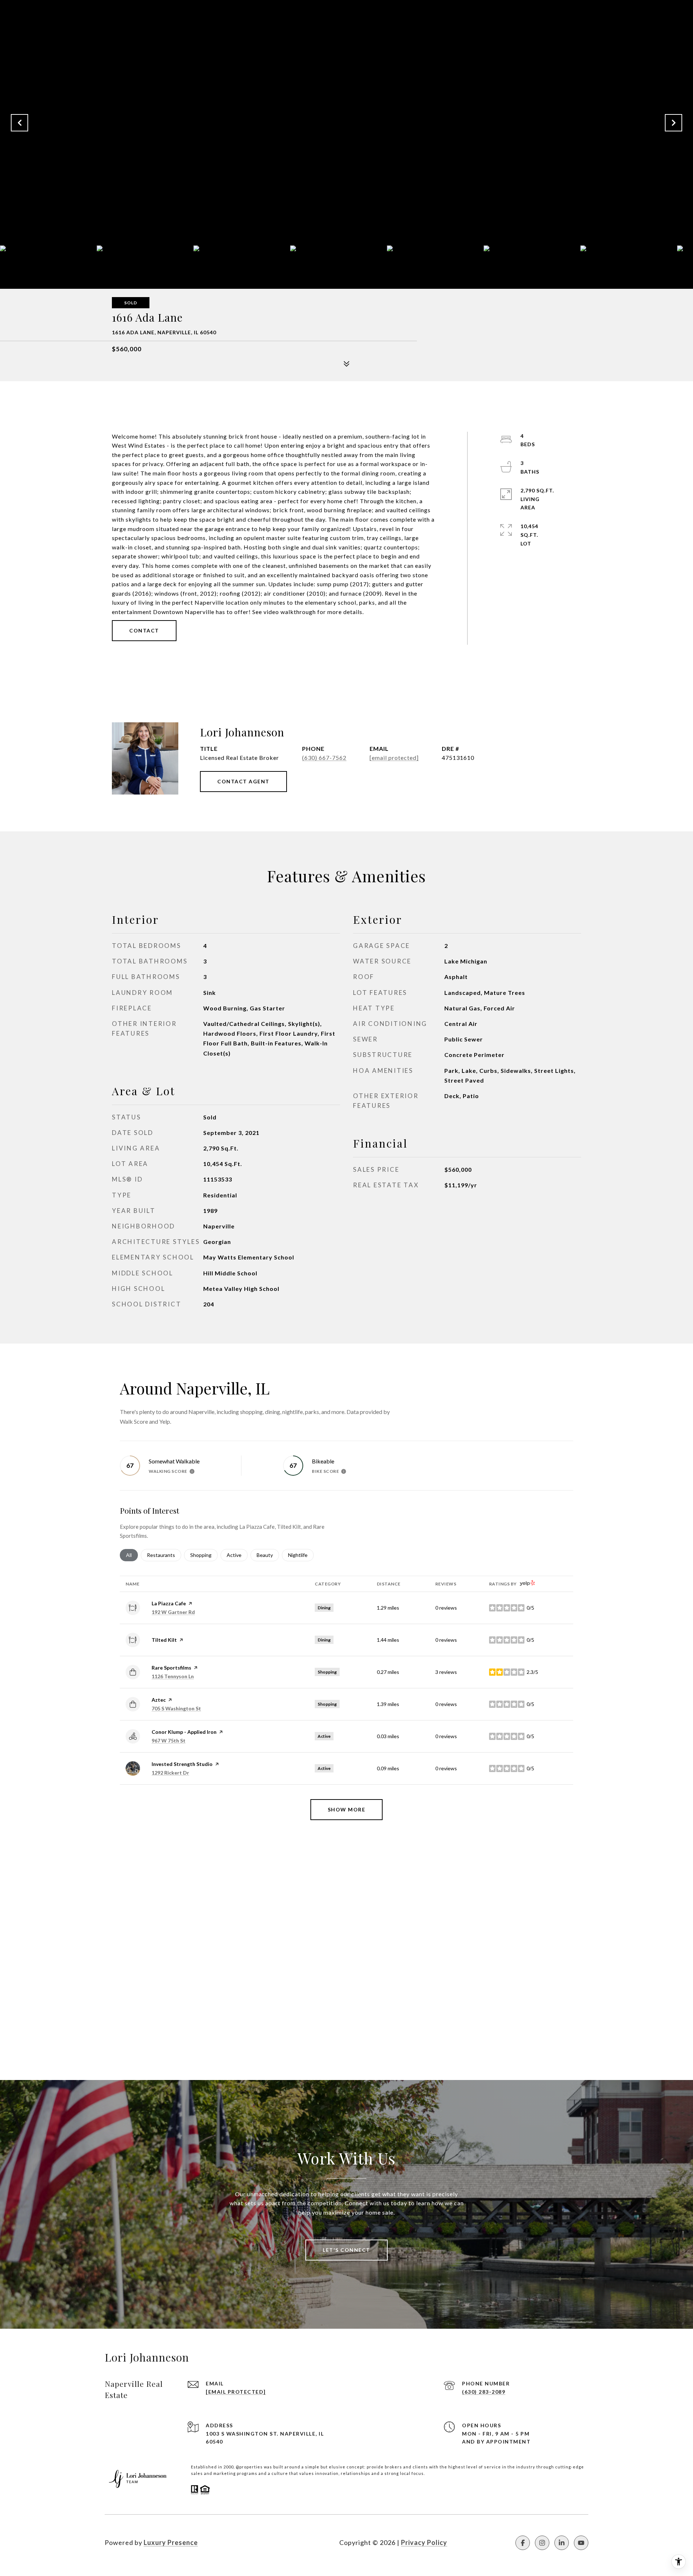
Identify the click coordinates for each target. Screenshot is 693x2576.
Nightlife (301, 1555)
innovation (327, 2473)
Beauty (268, 1555)
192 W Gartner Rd (173, 1612)
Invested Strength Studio (182, 1764)
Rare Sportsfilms (171, 1668)
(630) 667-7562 (324, 758)
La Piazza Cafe (169, 1603)
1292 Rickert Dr (170, 1773)
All (132, 1555)
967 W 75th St (169, 1740)
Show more (347, 1809)
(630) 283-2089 (484, 2392)
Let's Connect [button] (346, 2250)
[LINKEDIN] (562, 2543)
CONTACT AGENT (243, 781)
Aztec (159, 1700)
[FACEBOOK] (523, 2543)
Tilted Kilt (164, 1640)
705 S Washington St (176, 1708)
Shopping (204, 1555)
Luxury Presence (171, 2542)
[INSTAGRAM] (542, 2543)
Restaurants (164, 1555)
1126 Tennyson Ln (173, 1676)
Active (237, 1555)
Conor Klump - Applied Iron (184, 1732)
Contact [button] (144, 630)
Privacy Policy (424, 2542)
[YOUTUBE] (581, 2543)
